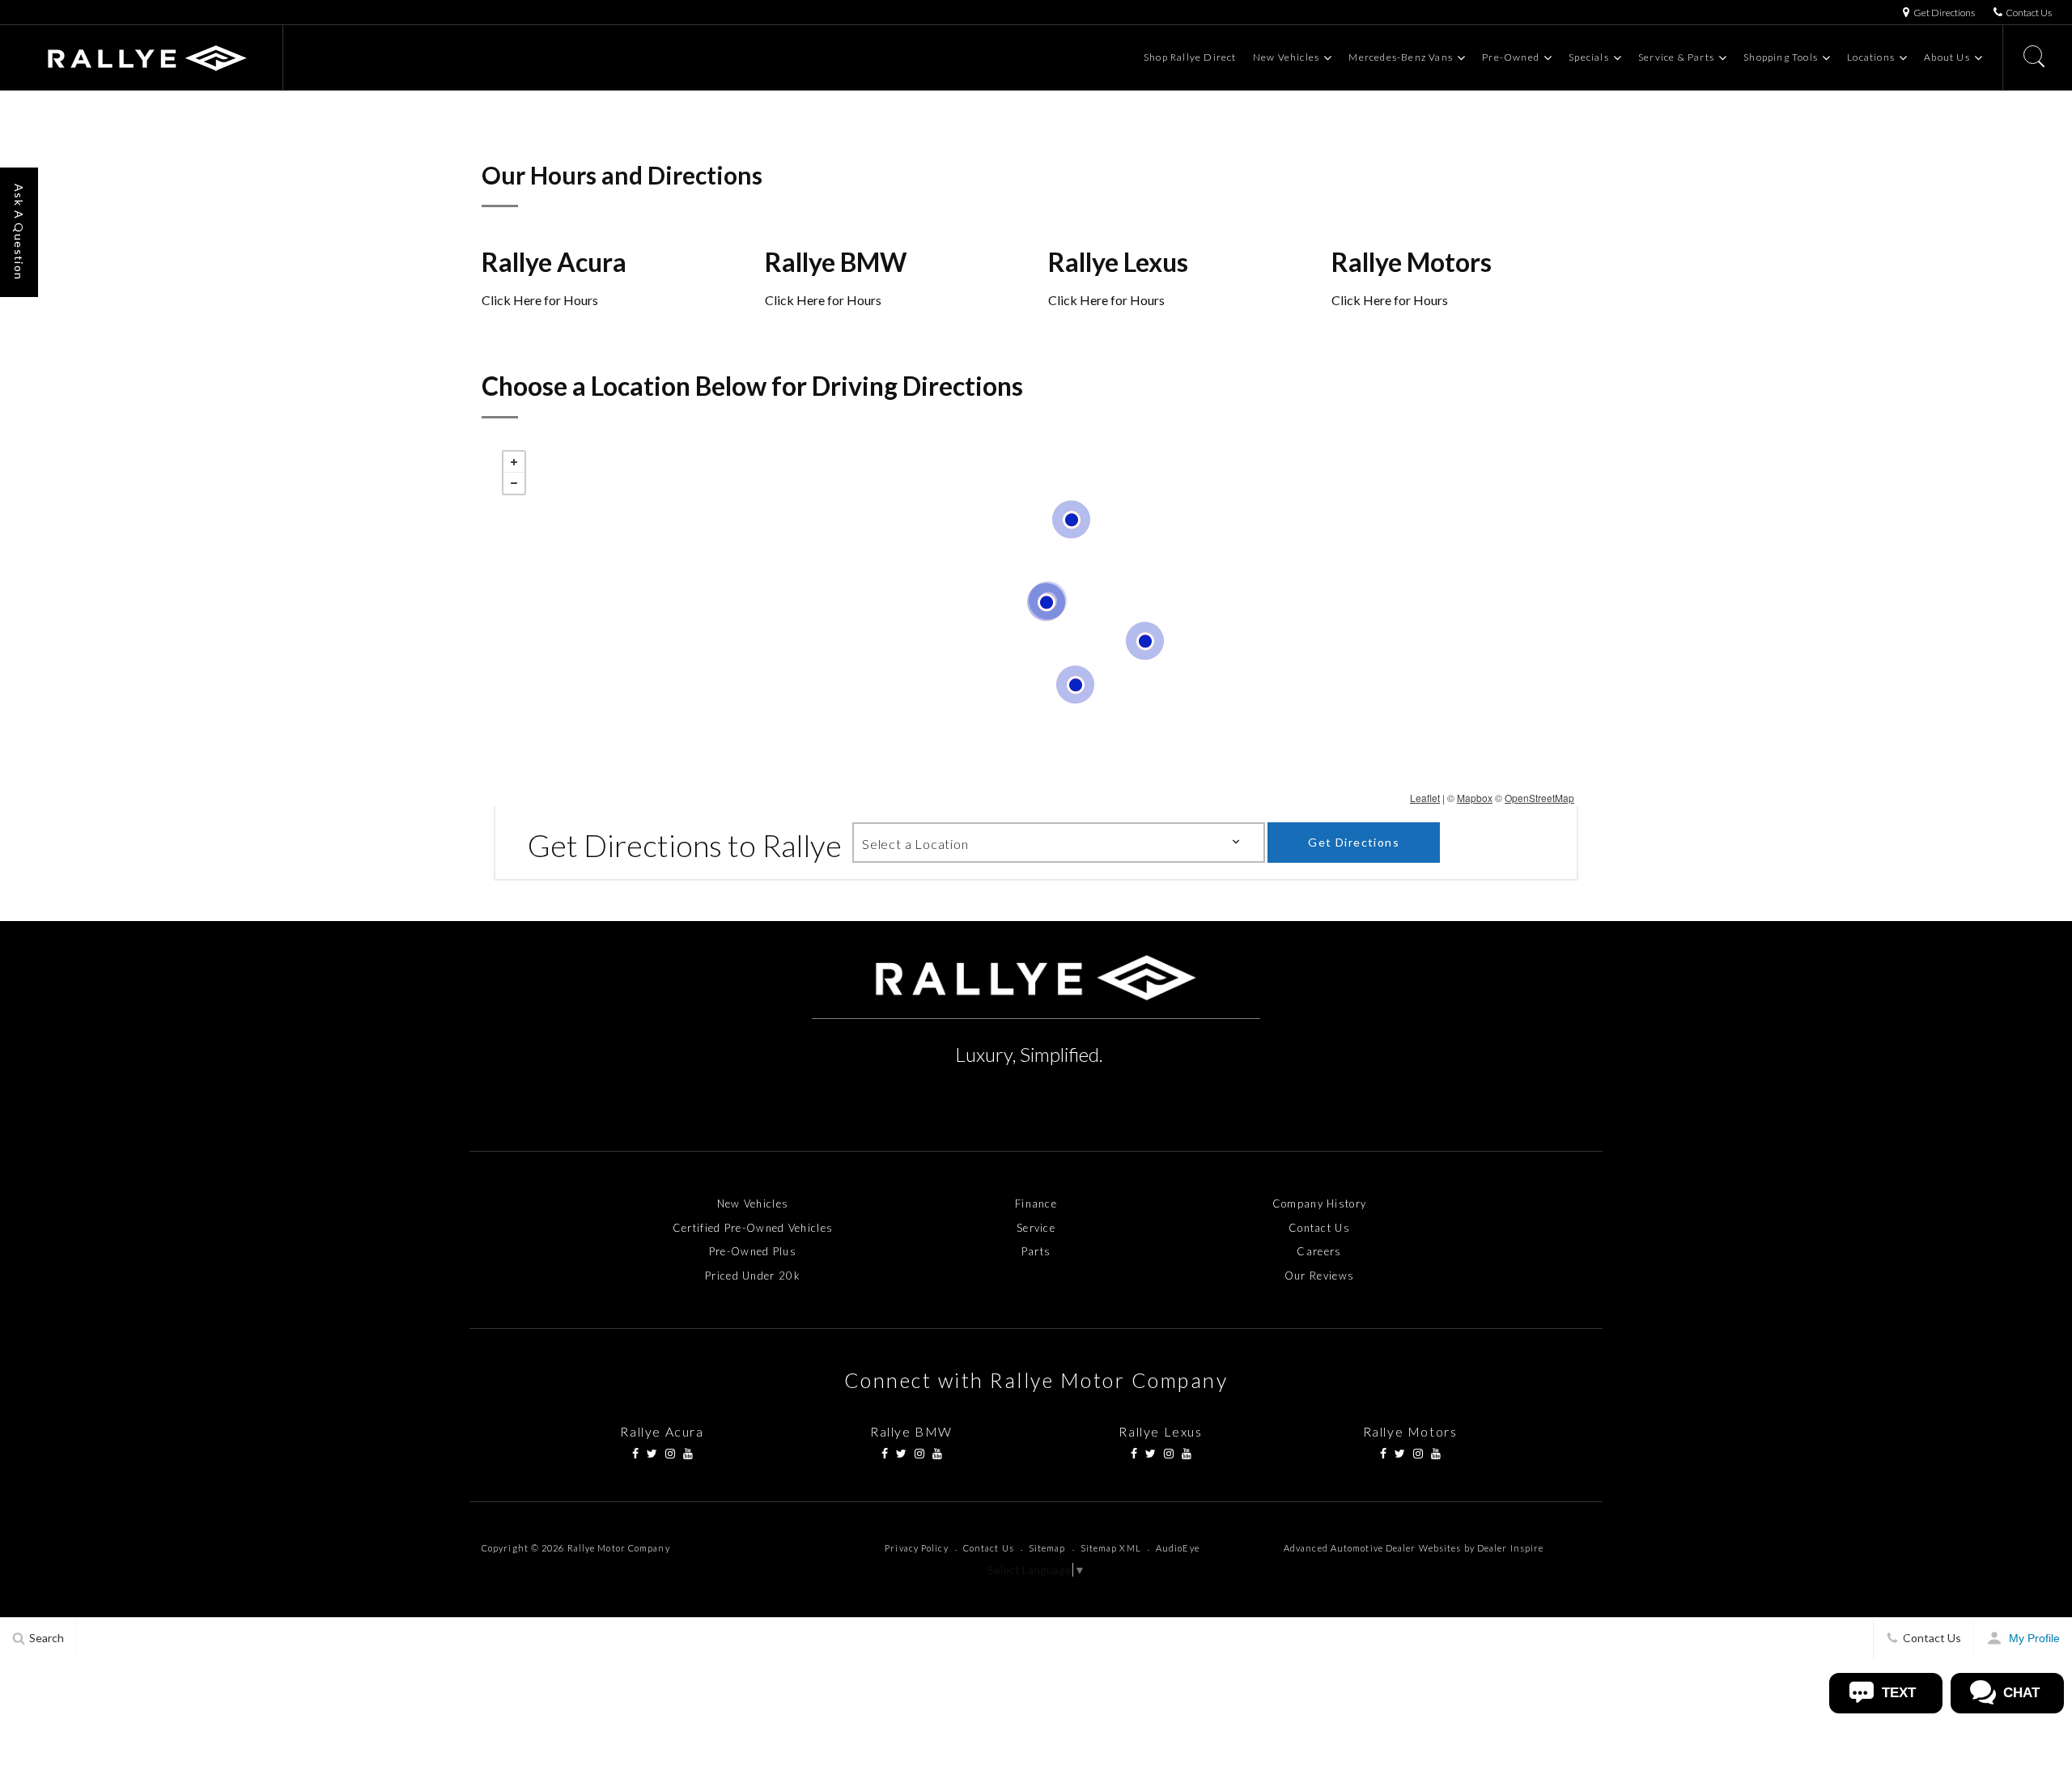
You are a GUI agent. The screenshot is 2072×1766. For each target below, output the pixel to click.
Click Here (512, 300)
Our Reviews (1319, 1276)
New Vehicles (1286, 57)
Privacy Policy (916, 1548)
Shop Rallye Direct (1190, 57)
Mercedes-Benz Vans (1401, 57)
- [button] (514, 483)
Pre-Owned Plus (753, 1251)
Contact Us (1319, 1228)
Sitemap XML (1111, 1548)
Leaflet (1425, 798)
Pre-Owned (1511, 57)
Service (1036, 1228)
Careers (1319, 1251)
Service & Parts (1676, 57)
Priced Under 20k (753, 1276)
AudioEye (1178, 1548)
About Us (1947, 57)
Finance (1036, 1204)
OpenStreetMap (1539, 798)
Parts (1036, 1251)
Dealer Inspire (1510, 1548)
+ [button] (514, 462)
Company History (1320, 1204)
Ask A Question (19, 232)
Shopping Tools (1781, 57)
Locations (1871, 57)
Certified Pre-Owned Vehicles (753, 1228)
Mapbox (1475, 798)
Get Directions (1354, 842)
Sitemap (1047, 1548)
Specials (1589, 57)
